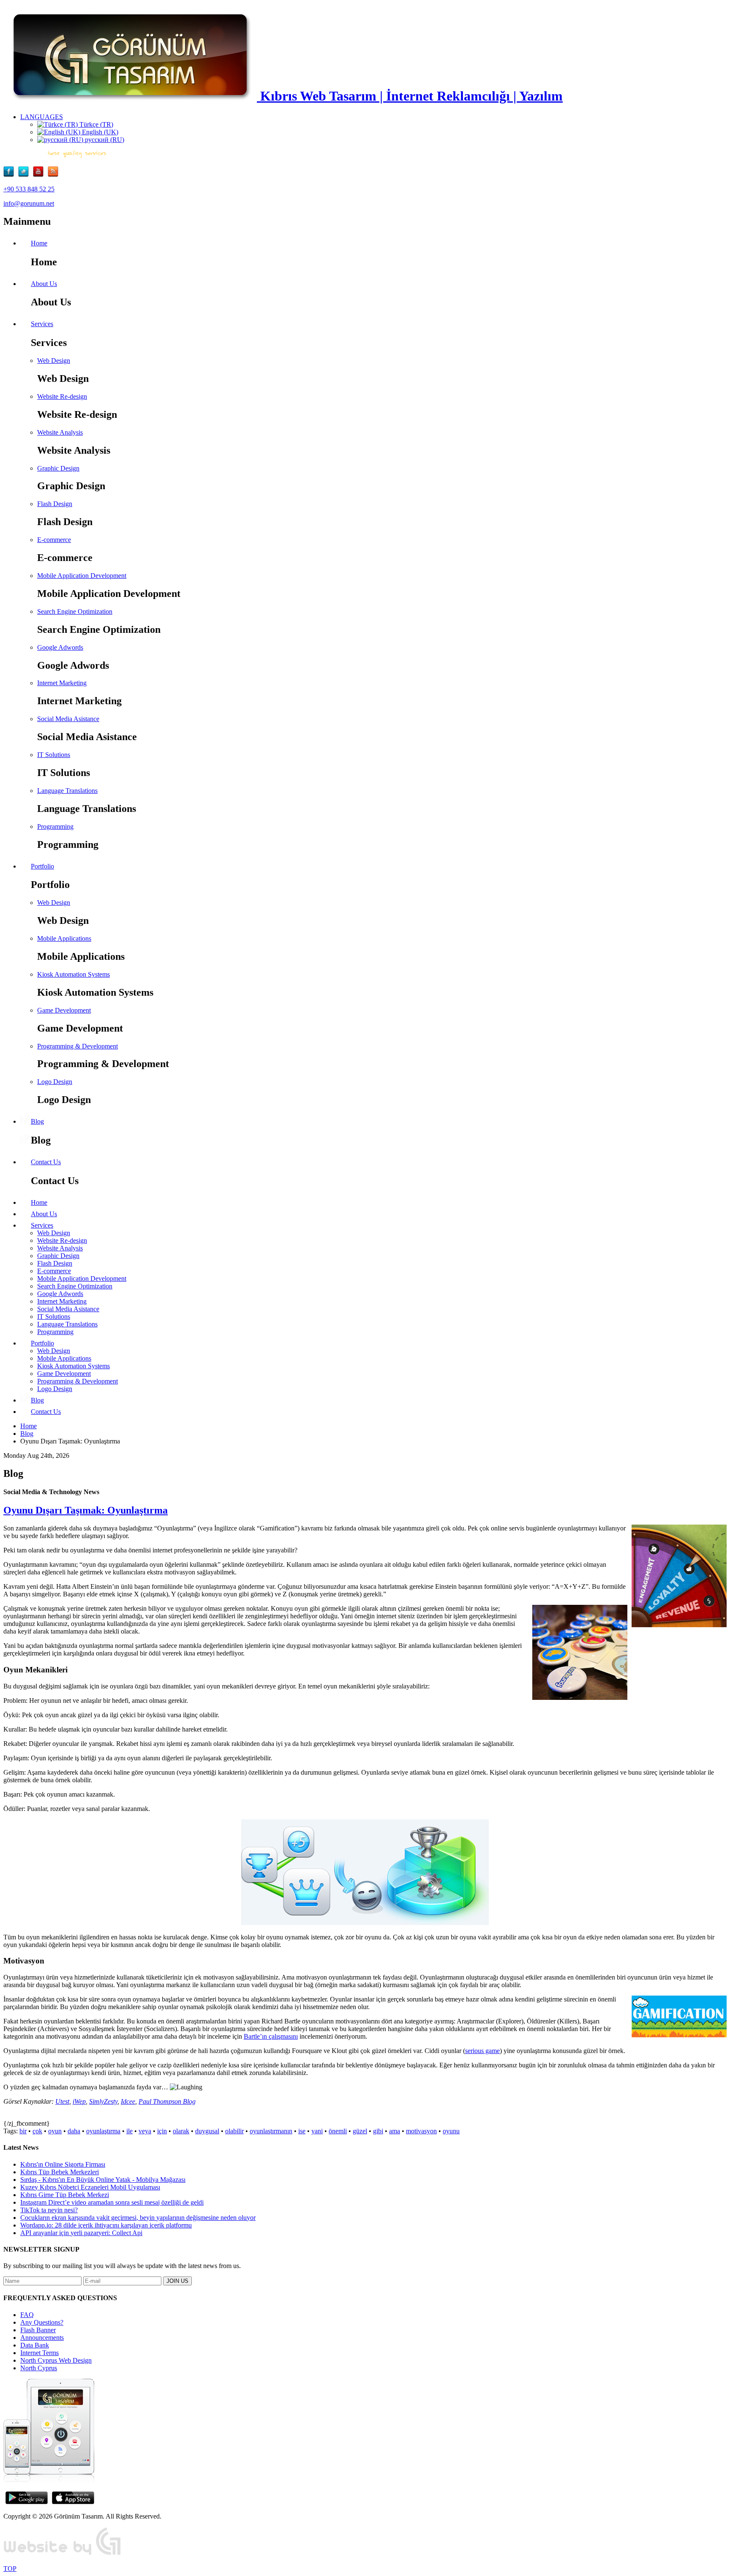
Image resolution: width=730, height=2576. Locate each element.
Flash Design (55, 504)
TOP (10, 2569)
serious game (482, 2051)
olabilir (234, 2131)
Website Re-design (62, 396)
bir (23, 2131)
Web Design (54, 361)
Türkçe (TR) (95, 124)
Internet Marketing (62, 683)
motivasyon (421, 2131)
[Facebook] (11, 175)
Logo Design (55, 1082)
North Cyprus (39, 2368)
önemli (338, 2131)
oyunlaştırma (103, 2131)
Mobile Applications (64, 938)
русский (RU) (104, 140)
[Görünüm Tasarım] (63, 2554)
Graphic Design (58, 468)
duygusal (207, 2131)
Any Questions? (42, 2322)
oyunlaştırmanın (271, 2131)
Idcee (128, 2101)
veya (145, 2131)
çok (37, 2131)
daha (74, 2131)
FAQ (27, 2315)
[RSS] (53, 175)
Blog (27, 1434)
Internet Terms (39, 2353)
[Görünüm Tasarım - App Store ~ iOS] (73, 2502)
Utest (62, 2101)
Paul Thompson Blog (167, 2101)
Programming (55, 826)
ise (302, 2131)
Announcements (42, 2338)
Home (29, 1426)
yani (317, 2131)
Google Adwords (60, 647)
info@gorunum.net (29, 203)
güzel (360, 2131)
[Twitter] (26, 175)
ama (395, 2131)
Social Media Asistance (68, 719)
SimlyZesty (103, 2101)
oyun (55, 2131)
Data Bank (35, 2345)
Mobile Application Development (82, 576)
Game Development (64, 1010)
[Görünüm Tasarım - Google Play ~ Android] (27, 2502)
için (162, 2131)
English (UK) (99, 132)
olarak (181, 2131)
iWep (79, 2101)
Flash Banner (38, 2330)
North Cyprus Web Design (56, 2360)
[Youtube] (40, 175)
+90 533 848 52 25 (29, 189)
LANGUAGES (42, 117)
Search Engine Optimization (75, 611)
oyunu (451, 2131)
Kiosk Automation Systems (74, 974)
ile (129, 2131)
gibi (378, 2131)
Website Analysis (60, 432)
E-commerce (54, 540)
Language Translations (67, 791)
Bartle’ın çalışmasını (271, 2036)
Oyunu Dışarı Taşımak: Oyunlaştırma (86, 1510)
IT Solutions (54, 755)
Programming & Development (78, 1046)
